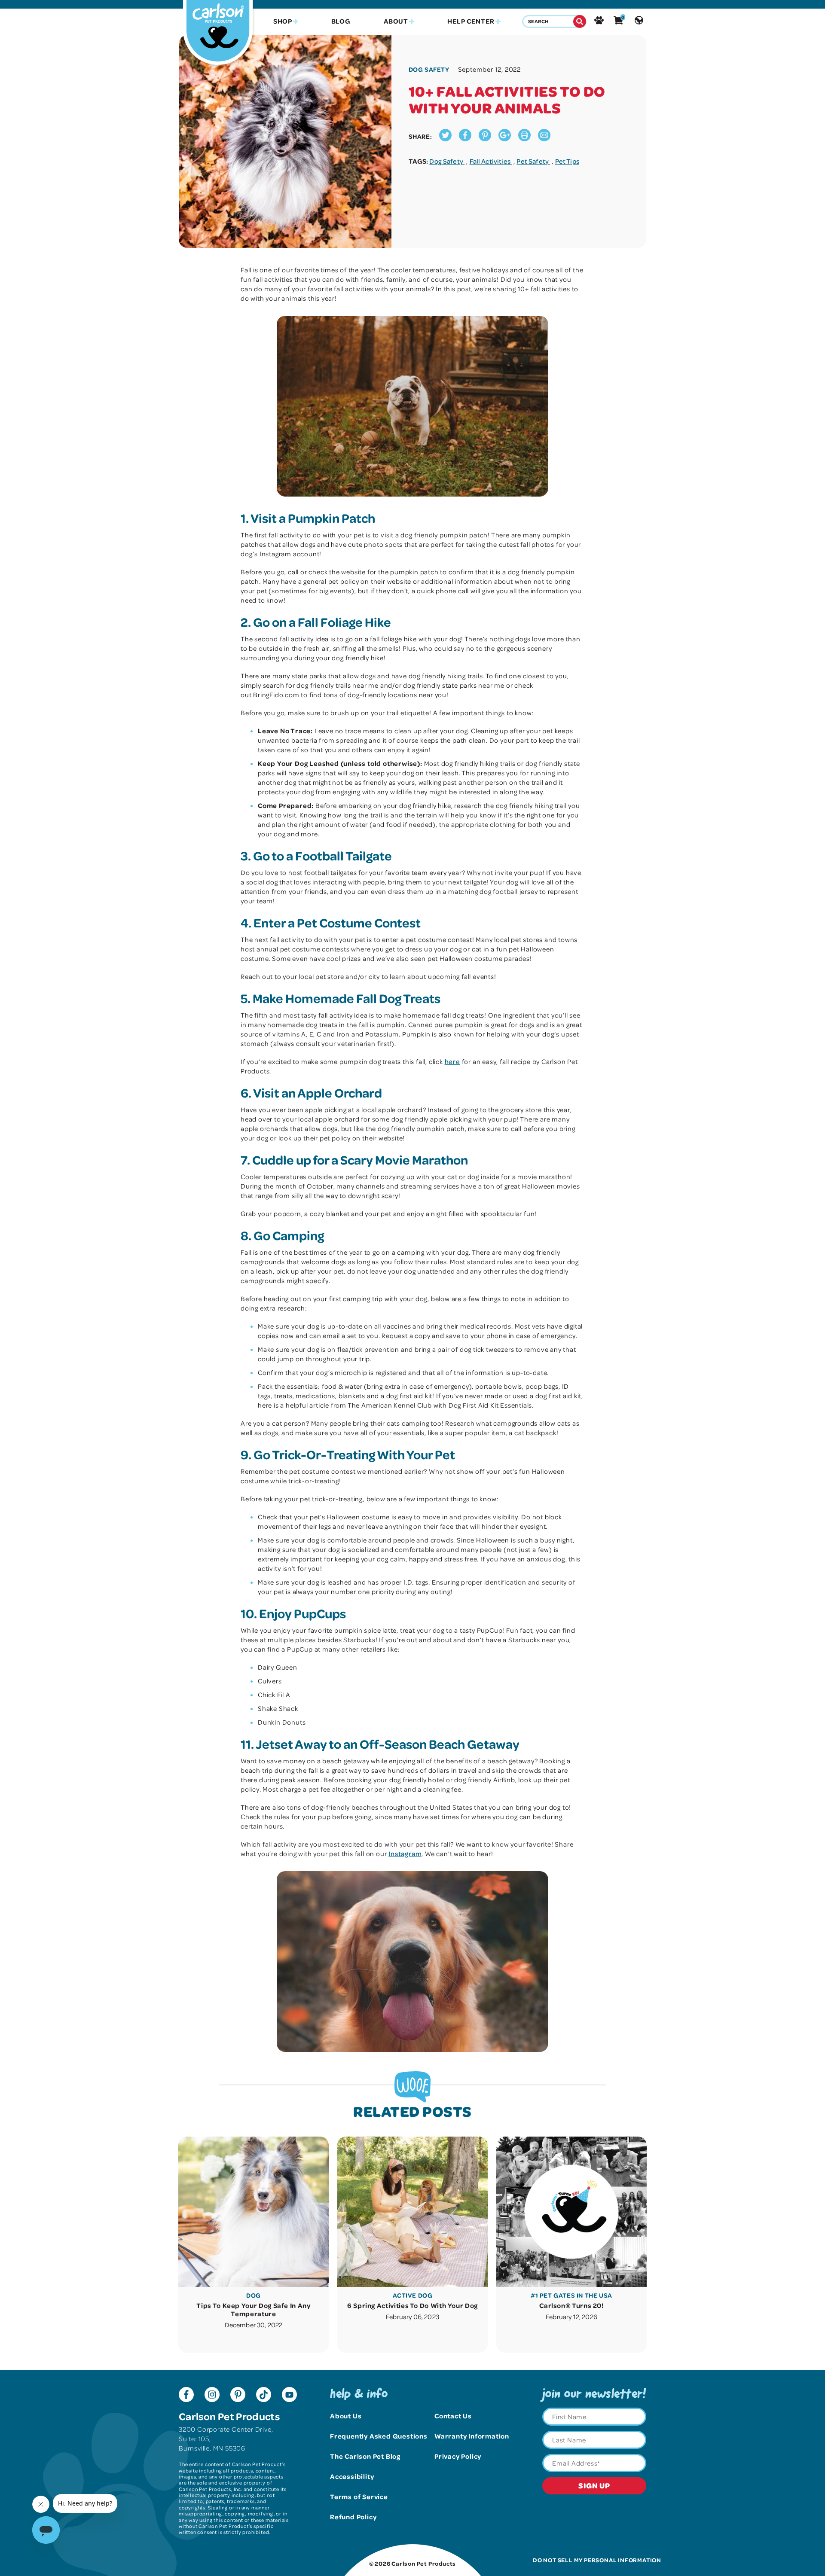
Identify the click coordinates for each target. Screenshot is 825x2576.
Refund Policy (353, 2517)
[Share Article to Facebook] (465, 139)
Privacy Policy (458, 2456)
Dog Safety (447, 161)
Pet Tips (567, 161)
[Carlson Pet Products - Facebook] (186, 2396)
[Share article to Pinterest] (485, 139)
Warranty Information (472, 2436)
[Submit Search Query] (580, 21)
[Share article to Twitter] (445, 139)
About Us (346, 2416)
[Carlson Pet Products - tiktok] (264, 2396)
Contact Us (453, 2416)
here (452, 1061)
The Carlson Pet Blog (365, 2456)
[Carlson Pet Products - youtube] (289, 2396)
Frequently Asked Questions (379, 2436)
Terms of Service (359, 2497)
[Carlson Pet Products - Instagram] (212, 2396)
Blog (341, 21)
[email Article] (544, 139)
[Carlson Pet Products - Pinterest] (238, 2396)
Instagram (405, 1854)
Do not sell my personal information (597, 2560)
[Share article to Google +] (505, 139)
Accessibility (352, 2476)
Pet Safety (533, 161)
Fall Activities (491, 161)
